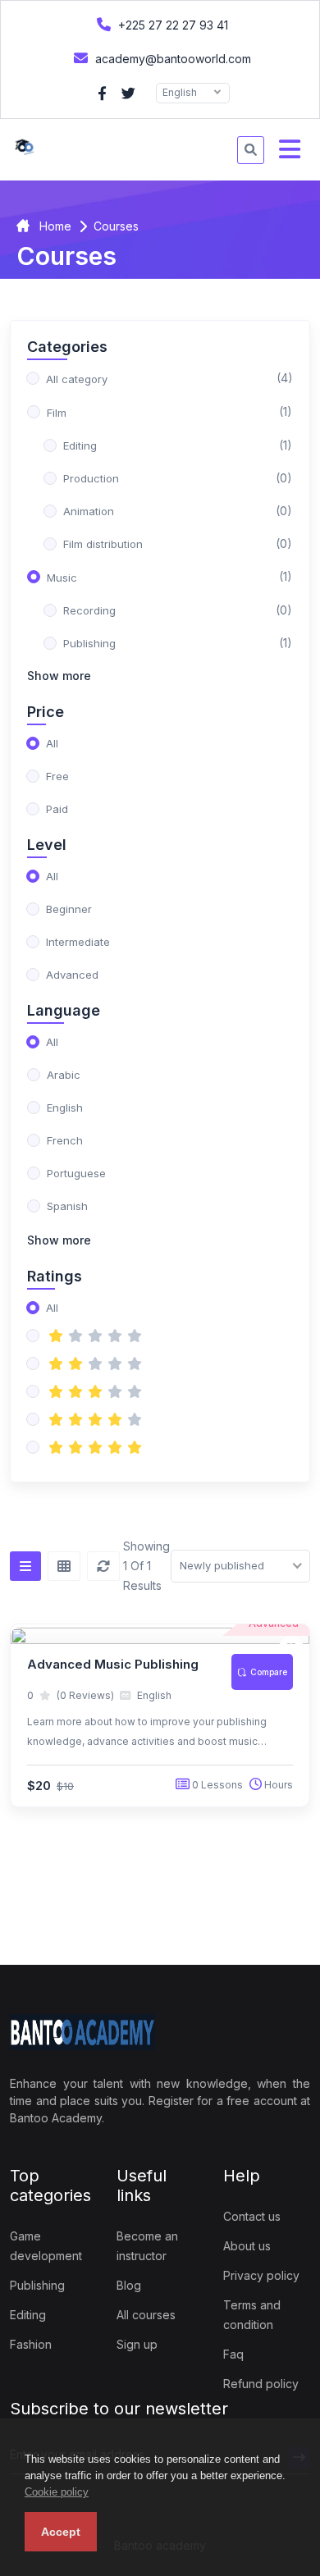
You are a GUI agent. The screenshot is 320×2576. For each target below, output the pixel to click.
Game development (46, 2246)
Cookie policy (57, 2492)
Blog (129, 2285)
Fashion (31, 2344)
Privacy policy (261, 2275)
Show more (59, 676)
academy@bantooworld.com (171, 59)
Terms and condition (252, 2315)
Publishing (37, 2285)
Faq (233, 2354)
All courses (146, 2315)
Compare (269, 1672)
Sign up (137, 2344)
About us (247, 2246)
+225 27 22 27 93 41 (171, 25)
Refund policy (261, 2384)
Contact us (252, 2216)
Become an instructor (147, 2246)
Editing (28, 2315)
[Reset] (103, 1566)
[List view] (25, 1566)
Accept (61, 2532)
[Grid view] (64, 1566)
